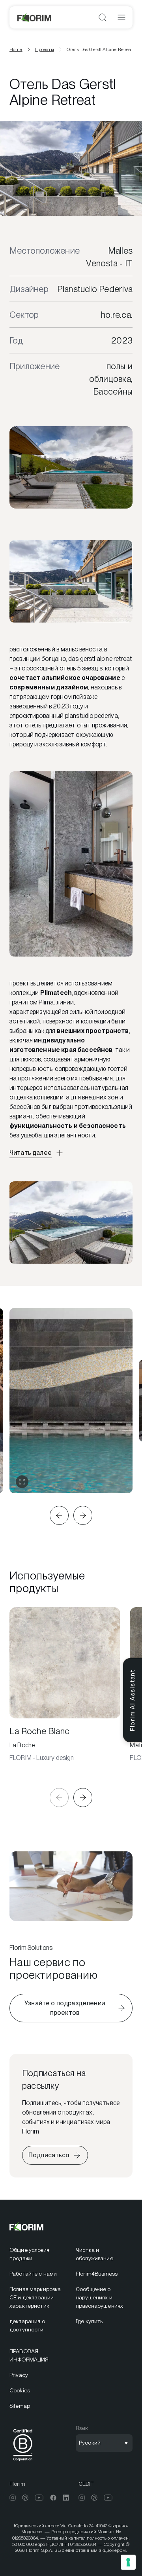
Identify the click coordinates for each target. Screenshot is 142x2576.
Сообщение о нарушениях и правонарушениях (99, 2297)
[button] (59, 1515)
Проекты (45, 49)
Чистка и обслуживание (94, 2254)
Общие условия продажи (29, 2254)
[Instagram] (13, 2498)
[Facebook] (53, 2498)
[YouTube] (39, 2498)
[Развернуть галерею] (22, 1482)
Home (16, 49)
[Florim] (35, 17)
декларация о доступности (27, 2325)
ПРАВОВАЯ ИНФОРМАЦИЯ (29, 2355)
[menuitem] (38, 2254)
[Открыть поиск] (103, 17)
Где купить (89, 2321)
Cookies (20, 2390)
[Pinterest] (25, 2498)
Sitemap (20, 2406)
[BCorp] (23, 2462)
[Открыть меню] (121, 17)
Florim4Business (97, 2274)
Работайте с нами (33, 2274)
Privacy (19, 2375)
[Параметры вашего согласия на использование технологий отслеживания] (128, 2562)
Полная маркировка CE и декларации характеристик (35, 2297)
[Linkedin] (66, 2498)
